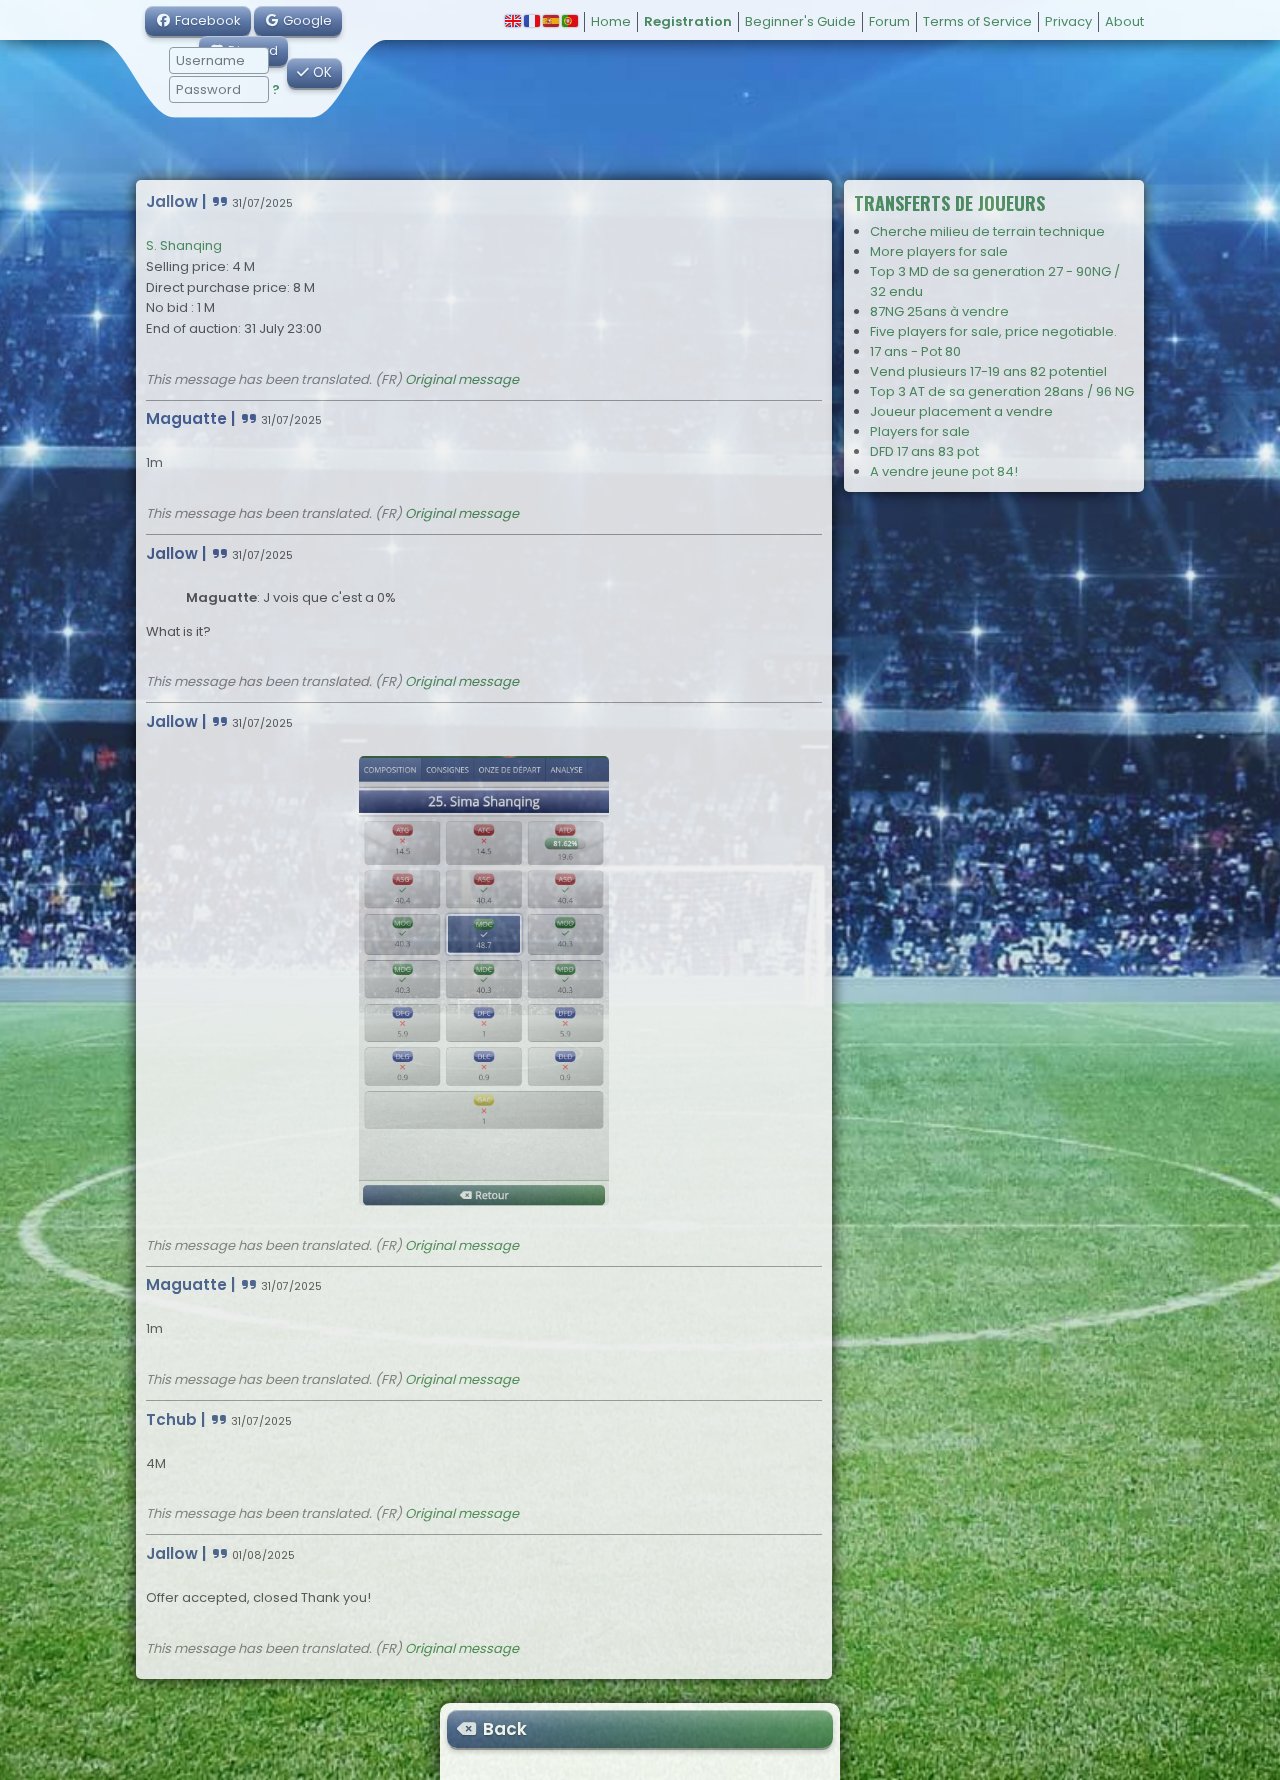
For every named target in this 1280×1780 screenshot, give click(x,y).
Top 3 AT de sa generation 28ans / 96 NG (1002, 391)
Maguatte (186, 418)
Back (503, 1729)
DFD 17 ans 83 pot (924, 451)
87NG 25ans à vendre (939, 311)
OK (320, 72)
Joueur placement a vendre (961, 411)
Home (611, 21)
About (1124, 21)
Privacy (1068, 21)
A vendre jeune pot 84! (944, 471)
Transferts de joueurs (949, 203)
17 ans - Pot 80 (915, 351)
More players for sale (939, 251)
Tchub (171, 1419)
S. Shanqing (184, 245)
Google (306, 20)
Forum (889, 21)
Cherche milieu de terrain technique (987, 231)
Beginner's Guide (800, 21)
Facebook (206, 20)
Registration (688, 21)
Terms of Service (977, 21)
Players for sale (920, 431)
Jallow (172, 201)
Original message (462, 379)
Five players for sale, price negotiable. (993, 331)
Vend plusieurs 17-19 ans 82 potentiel (988, 371)
